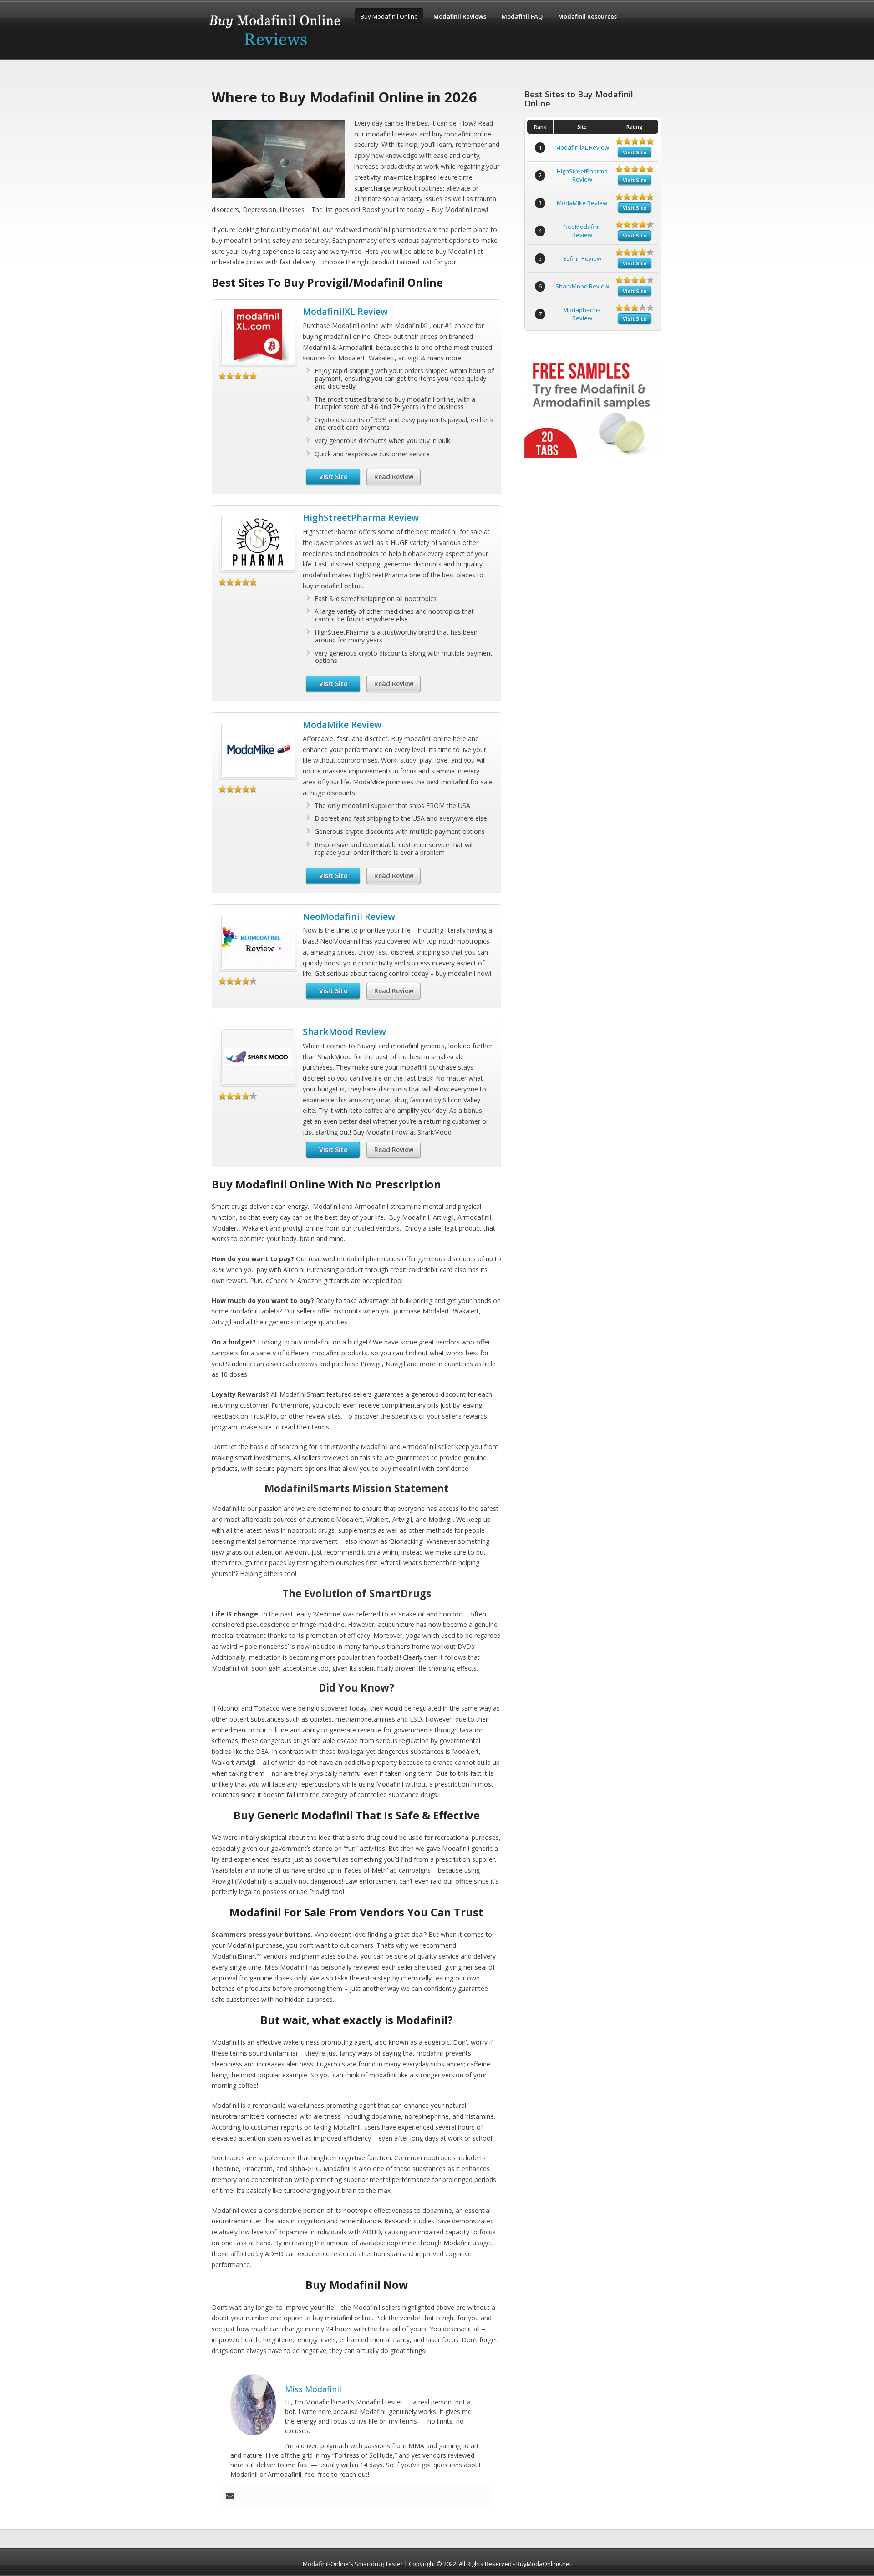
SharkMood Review (344, 1032)
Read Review (394, 477)
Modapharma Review (582, 314)
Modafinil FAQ (522, 16)
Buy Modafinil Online (389, 16)
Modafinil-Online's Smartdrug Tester (353, 2564)
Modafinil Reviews (460, 16)
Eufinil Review (582, 258)
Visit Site (333, 477)
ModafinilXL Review (345, 311)
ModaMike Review (342, 725)
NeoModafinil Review (349, 917)
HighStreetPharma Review (361, 518)
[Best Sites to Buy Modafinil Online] (275, 51)
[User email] (230, 2496)
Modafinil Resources (587, 16)
